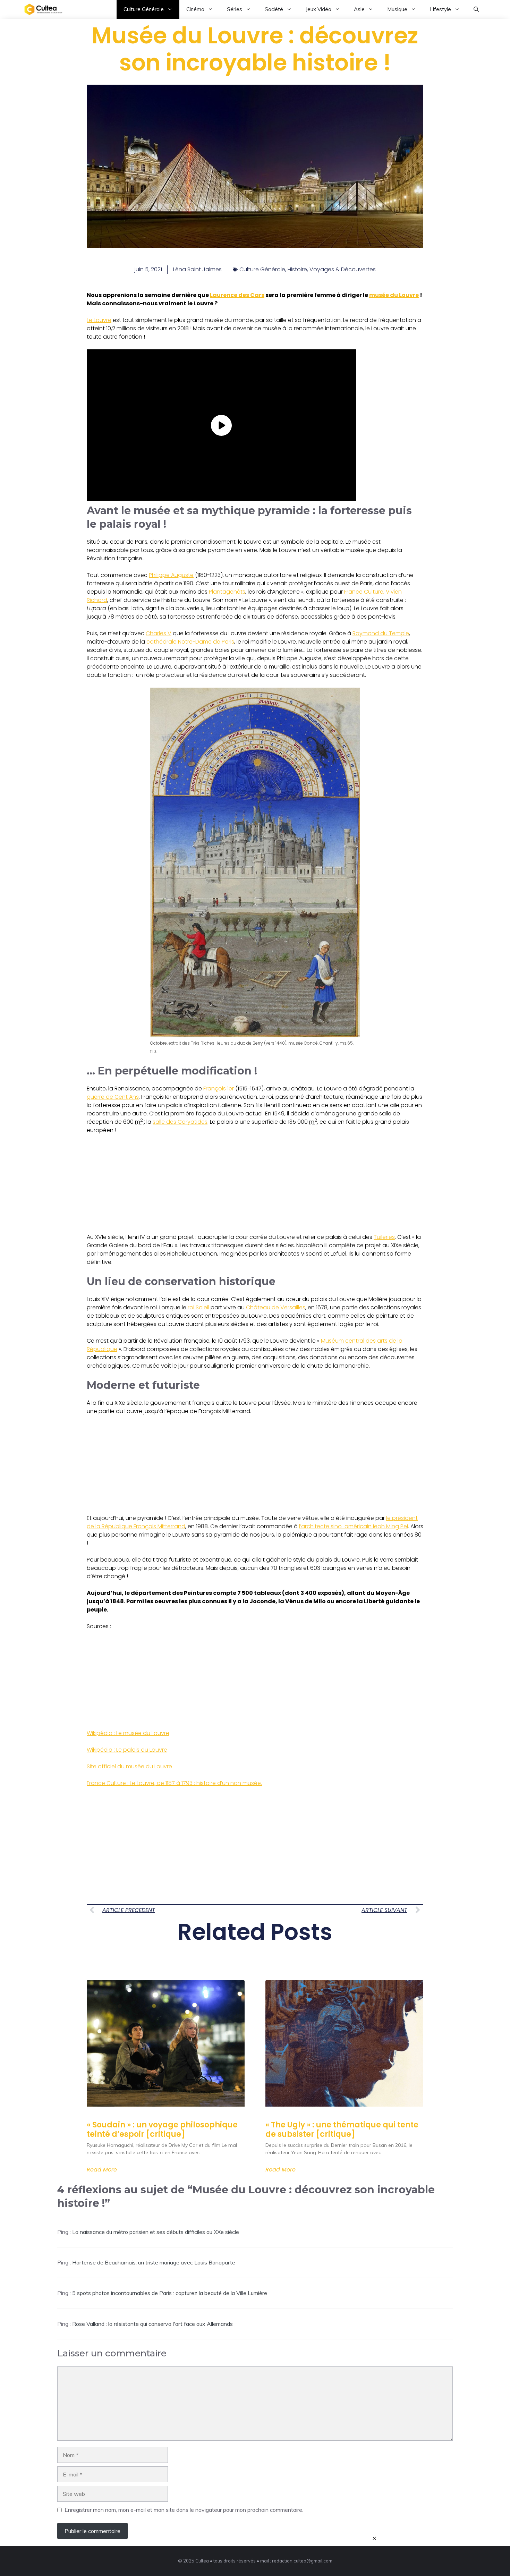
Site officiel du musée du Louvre (129, 1766)
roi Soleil (198, 1307)
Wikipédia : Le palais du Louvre (127, 1750)
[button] (476, 9)
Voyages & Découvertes (343, 269)
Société (274, 9)
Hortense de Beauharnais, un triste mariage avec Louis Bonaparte (154, 2262)
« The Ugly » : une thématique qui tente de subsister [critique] (342, 2129)
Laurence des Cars (237, 295)
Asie (359, 9)
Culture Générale (144, 9)
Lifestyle (440, 9)
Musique (397, 9)
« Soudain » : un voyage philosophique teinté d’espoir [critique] (162, 2129)
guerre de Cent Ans (113, 1097)
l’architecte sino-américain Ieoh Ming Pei (354, 1526)
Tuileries (384, 1237)
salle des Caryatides (180, 1122)
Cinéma (195, 9)
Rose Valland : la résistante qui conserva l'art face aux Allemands (152, 2324)
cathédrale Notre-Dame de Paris (190, 642)
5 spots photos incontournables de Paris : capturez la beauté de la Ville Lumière (170, 2293)
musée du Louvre (394, 295)
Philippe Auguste (171, 575)
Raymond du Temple (381, 633)
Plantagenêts (227, 592)
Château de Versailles (276, 1307)
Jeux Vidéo (318, 9)
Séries (235, 9)
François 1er (219, 1089)
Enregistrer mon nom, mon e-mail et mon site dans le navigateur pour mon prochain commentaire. (184, 2510)
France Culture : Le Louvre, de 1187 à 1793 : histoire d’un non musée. (174, 1783)
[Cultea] (43, 9)
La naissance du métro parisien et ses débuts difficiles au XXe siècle (156, 2232)
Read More (102, 2170)
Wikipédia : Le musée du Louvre (128, 1733)
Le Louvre (99, 320)
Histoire (297, 269)
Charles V (159, 633)
